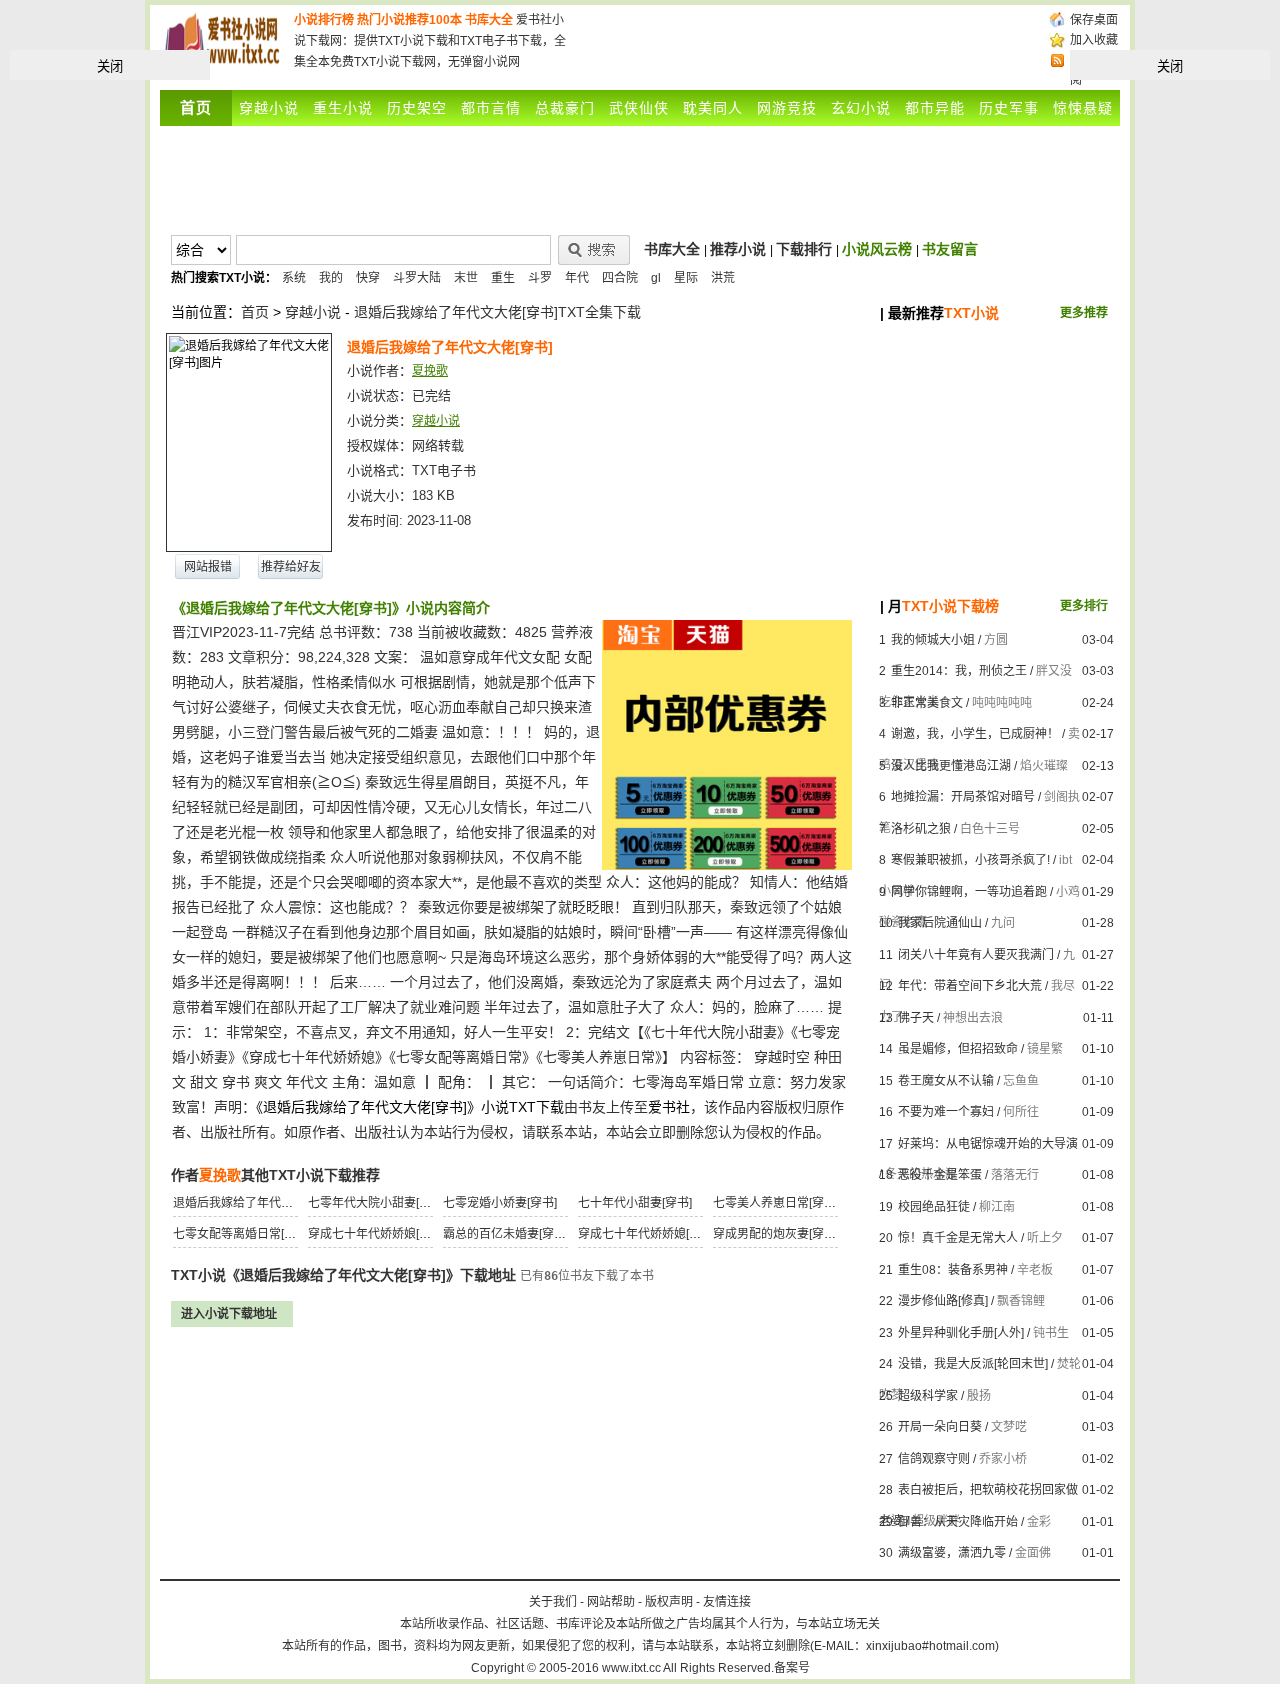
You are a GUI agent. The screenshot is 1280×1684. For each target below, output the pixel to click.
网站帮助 (611, 1602)
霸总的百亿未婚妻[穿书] (506, 1234)
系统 (294, 278)
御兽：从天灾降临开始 (958, 1522)
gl (656, 278)
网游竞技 (787, 108)
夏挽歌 (430, 371)
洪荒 (723, 278)
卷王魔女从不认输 (946, 1081)
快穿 (368, 278)
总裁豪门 (565, 108)
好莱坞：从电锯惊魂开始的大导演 (988, 1144)
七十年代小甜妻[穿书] (635, 1203)
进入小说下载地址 (229, 1314)
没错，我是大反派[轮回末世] (973, 1364)
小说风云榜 (877, 249)
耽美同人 (713, 108)
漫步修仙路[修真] (943, 1301)
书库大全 (489, 20)
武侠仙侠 (639, 108)
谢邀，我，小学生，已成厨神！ (975, 734)
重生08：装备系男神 (953, 1270)
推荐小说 (738, 249)
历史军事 (1009, 108)
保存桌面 (1094, 20)
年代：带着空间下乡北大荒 (970, 986)
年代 (577, 278)
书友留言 (950, 249)
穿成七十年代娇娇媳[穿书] (647, 1234)
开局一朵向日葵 (940, 1427)
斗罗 (540, 278)
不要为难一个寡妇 (946, 1112)
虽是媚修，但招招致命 (958, 1049)
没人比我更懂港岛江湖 (951, 766)
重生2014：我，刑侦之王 (959, 671)
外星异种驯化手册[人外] (961, 1333)
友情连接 (727, 1602)
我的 (331, 278)
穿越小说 (269, 108)
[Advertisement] (808, 40)
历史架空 (417, 108)
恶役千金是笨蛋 (940, 1175)
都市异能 (935, 108)
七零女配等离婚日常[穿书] (242, 1234)
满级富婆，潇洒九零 (952, 1553)
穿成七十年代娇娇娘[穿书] (377, 1234)
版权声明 (669, 1602)
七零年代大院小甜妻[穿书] (377, 1203)
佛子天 (916, 1018)
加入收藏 (1094, 40)
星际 (686, 278)
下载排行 (804, 249)
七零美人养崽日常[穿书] (776, 1203)
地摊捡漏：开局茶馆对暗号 (963, 797)
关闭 (110, 66)
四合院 (620, 278)
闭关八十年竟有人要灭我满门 (976, 955)
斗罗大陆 (417, 278)
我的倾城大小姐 (933, 640)
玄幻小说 (861, 108)
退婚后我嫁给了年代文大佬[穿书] (260, 1203)
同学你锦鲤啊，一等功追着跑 (969, 892)
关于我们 (553, 1602)
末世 (466, 278)
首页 (255, 312)
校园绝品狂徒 (934, 1207)
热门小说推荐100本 (409, 20)
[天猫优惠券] (727, 865)
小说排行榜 (324, 20)
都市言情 (491, 108)
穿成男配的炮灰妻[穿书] (776, 1234)
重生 (503, 278)
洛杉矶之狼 (921, 829)
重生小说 (343, 108)
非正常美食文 (927, 703)
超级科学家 (928, 1396)
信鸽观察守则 (934, 1459)
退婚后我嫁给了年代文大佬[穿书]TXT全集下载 (497, 312)
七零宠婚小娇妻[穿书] (500, 1203)
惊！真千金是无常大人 (958, 1238)
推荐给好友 (291, 567)
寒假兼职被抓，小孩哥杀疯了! (970, 860)
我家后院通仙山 (940, 923)
